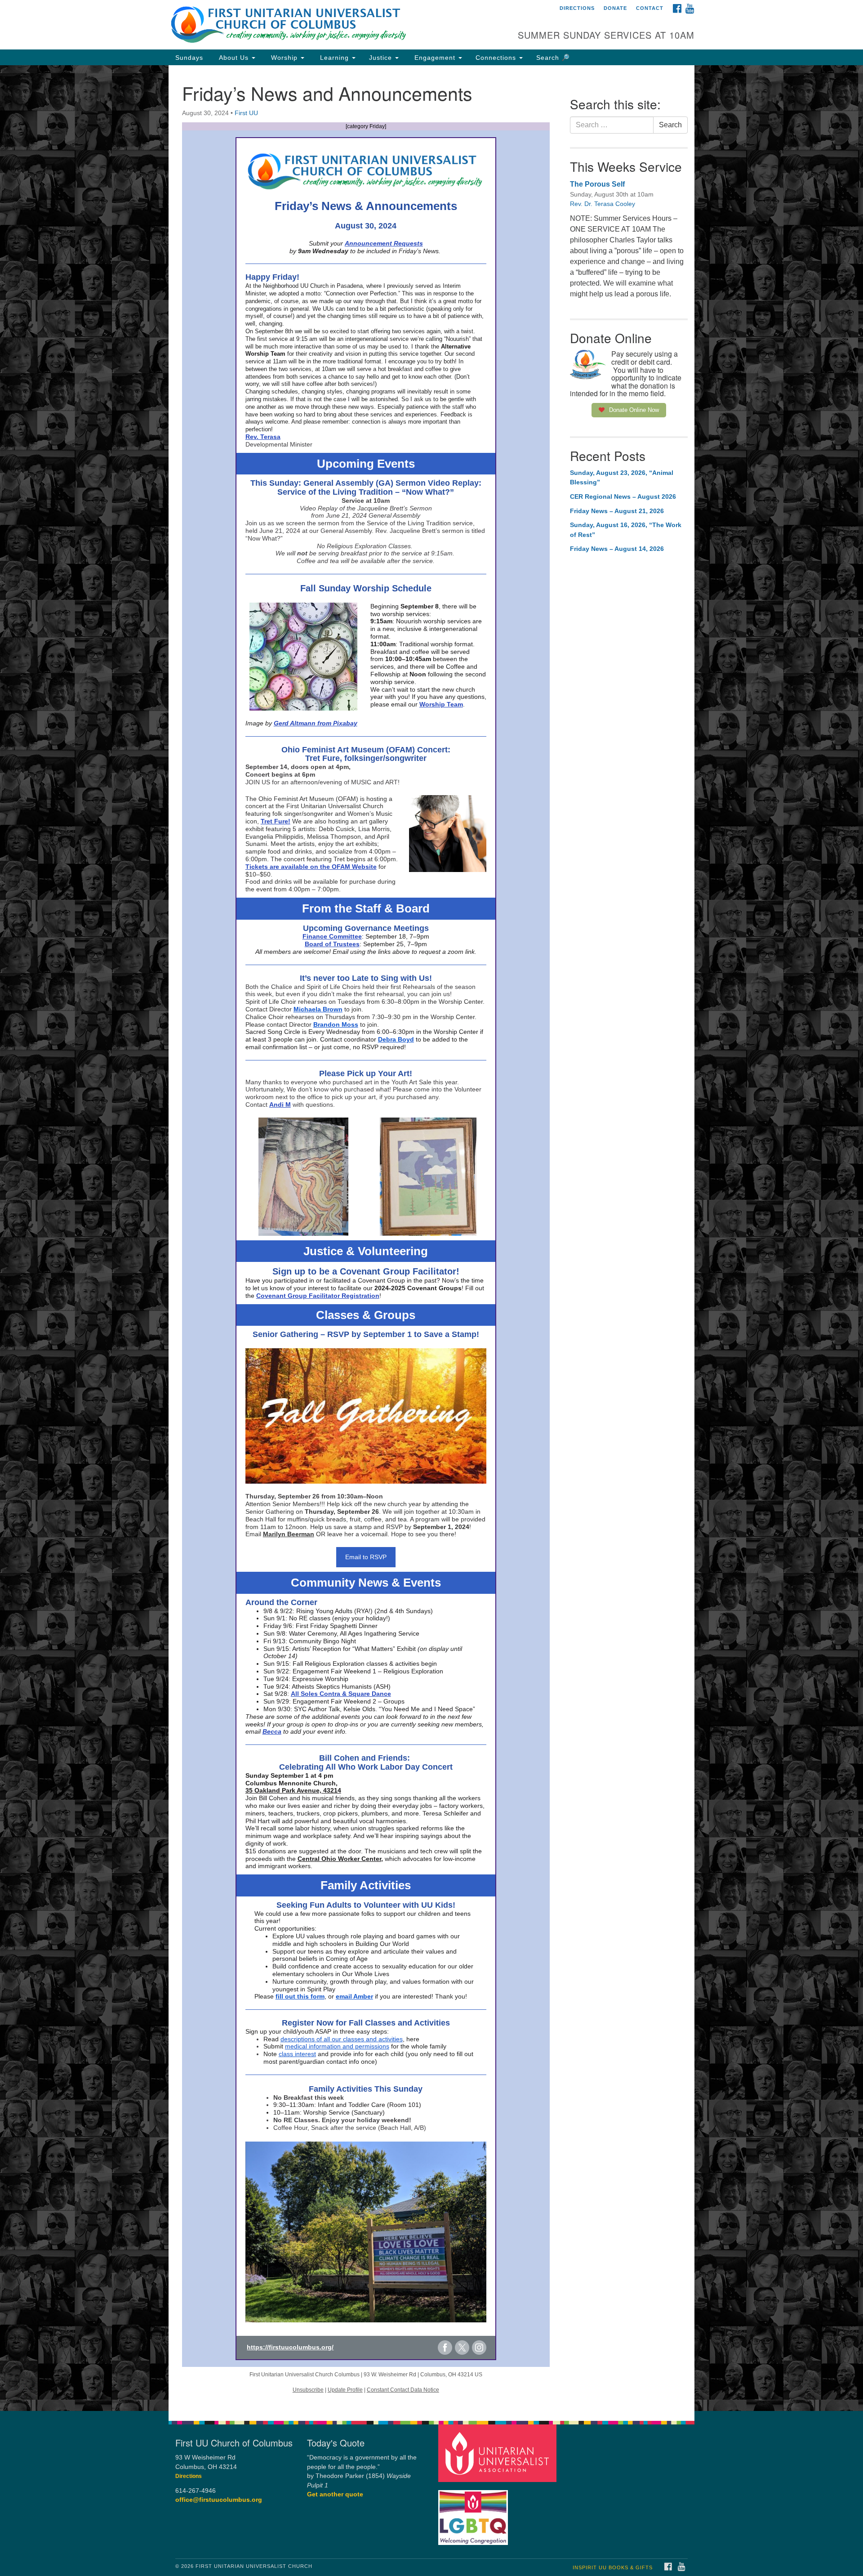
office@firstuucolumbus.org (219, 2500)
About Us (234, 58)
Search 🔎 (553, 58)
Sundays (189, 58)
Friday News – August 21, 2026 (617, 511)
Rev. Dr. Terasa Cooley (603, 204)
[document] (431, 1238)
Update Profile (345, 2390)
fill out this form (300, 1996)
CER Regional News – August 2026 (623, 496)
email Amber (354, 1996)
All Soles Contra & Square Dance (341, 1694)
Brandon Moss (336, 1024)
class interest (297, 2054)
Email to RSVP (366, 1557)
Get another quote (335, 2494)
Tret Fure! (276, 821)
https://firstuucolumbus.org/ (290, 2347)
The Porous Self (597, 184)
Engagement (435, 58)
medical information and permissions (337, 2046)
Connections (497, 58)
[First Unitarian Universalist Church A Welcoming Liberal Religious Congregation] (322, 25)
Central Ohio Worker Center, (340, 1859)
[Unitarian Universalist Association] (498, 2453)
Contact (650, 8)
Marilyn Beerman (289, 1534)
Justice (382, 58)
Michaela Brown (318, 1009)
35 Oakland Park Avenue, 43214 (293, 1790)
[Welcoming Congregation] (474, 2513)
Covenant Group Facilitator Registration (318, 1296)
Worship (284, 58)
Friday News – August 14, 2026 (617, 549)
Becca (272, 1731)
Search (670, 125)
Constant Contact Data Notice (403, 2390)
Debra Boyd (396, 1039)
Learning (334, 58)
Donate (615, 8)
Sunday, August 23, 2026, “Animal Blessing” (622, 478)
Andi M (280, 1105)
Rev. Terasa (263, 437)
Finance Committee (332, 936)
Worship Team (441, 704)
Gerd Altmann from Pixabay (316, 723)
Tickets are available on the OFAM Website (311, 867)
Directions (577, 8)
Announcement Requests (384, 243)
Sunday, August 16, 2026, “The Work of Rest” (626, 530)
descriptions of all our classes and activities (342, 2039)
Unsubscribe (308, 2390)
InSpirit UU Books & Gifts (613, 2567)
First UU (246, 113)
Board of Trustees (332, 944)
